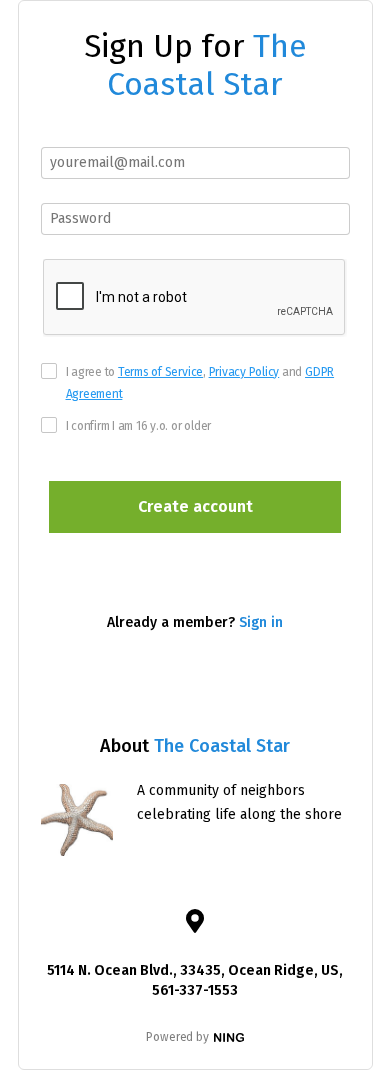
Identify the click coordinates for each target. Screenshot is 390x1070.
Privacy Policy (244, 372)
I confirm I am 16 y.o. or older (139, 426)
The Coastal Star (207, 65)
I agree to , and (200, 383)
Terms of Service (160, 372)
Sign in (261, 622)
